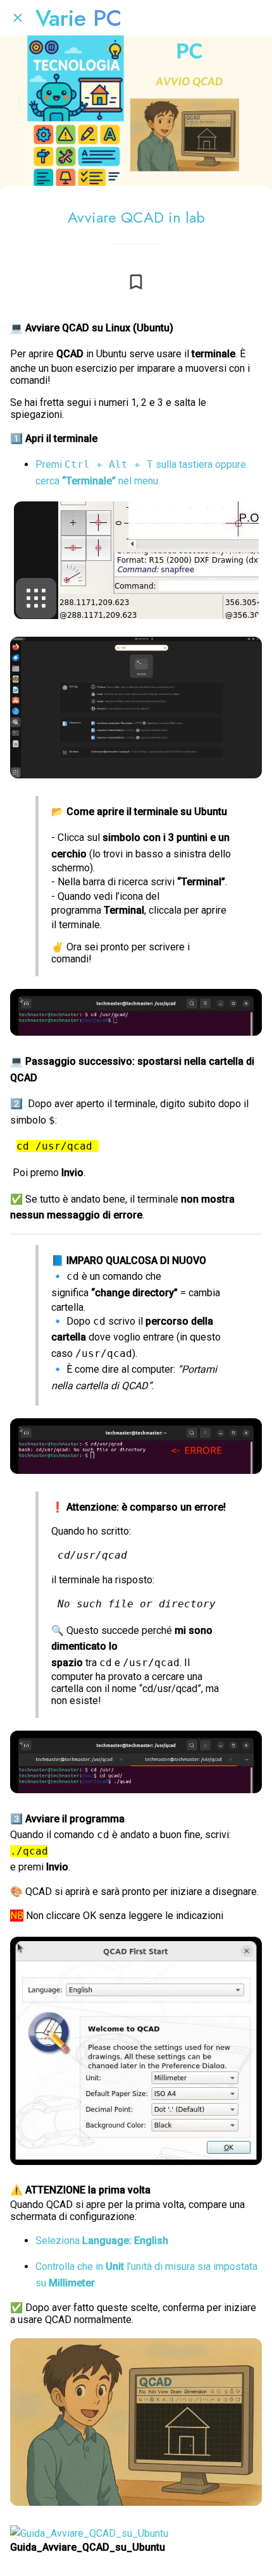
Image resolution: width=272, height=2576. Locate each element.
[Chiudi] (18, 18)
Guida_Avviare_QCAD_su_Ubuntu (88, 2547)
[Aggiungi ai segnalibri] (136, 282)
